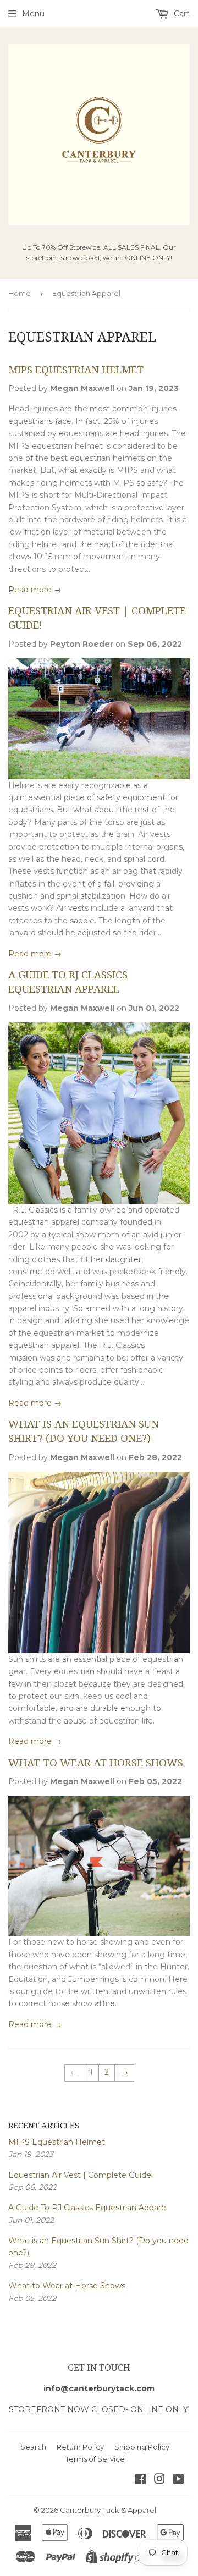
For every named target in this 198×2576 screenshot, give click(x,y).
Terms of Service (95, 2459)
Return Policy (80, 2447)
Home (20, 293)
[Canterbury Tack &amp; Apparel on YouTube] (178, 2480)
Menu (33, 14)
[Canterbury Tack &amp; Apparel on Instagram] (159, 2480)
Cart (181, 14)
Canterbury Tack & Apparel (108, 2510)
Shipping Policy (142, 2447)
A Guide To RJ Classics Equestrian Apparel (88, 2208)
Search (33, 2447)
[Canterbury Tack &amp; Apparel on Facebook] (141, 2480)
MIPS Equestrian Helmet (76, 370)
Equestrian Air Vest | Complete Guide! (81, 2175)
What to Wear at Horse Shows (96, 1763)
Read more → (35, 590)
